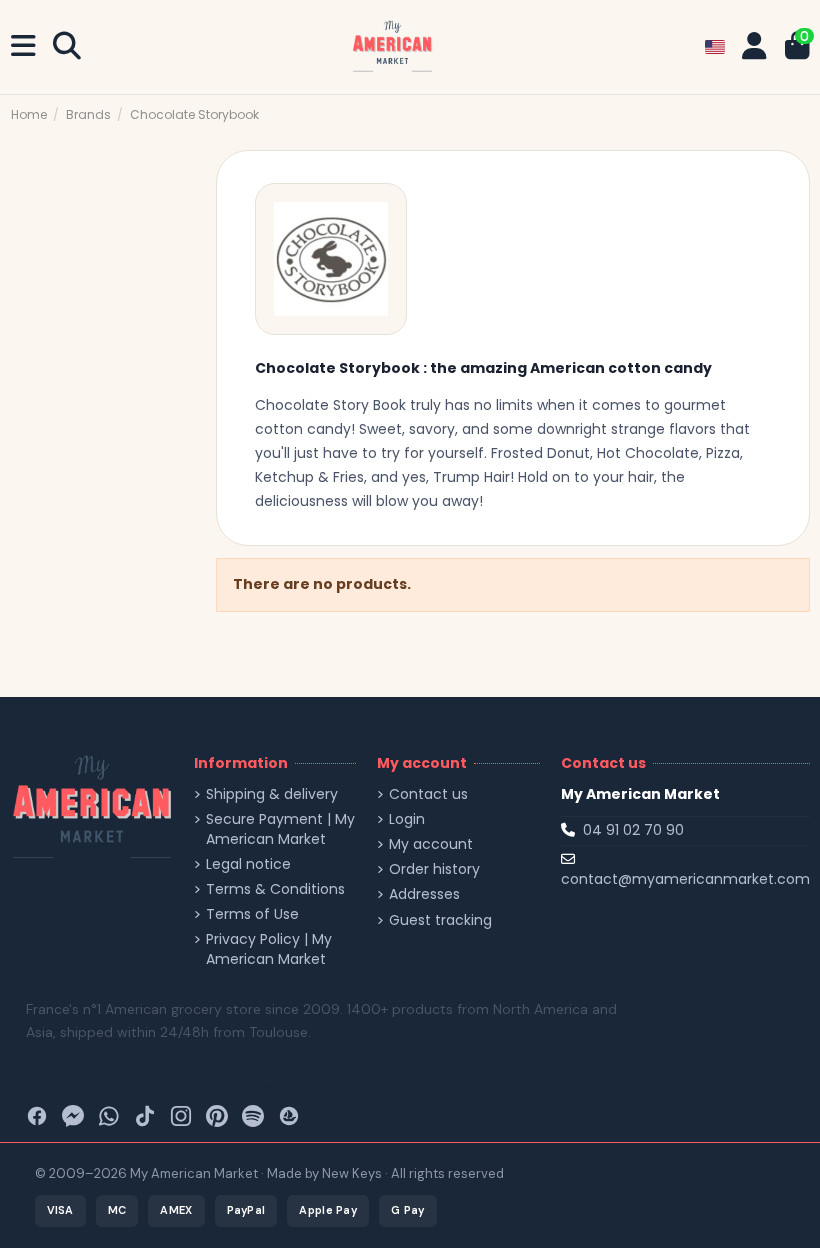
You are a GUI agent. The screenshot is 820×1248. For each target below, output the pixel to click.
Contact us (428, 794)
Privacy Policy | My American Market (269, 949)
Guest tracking (440, 920)
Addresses (424, 894)
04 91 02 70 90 (633, 830)
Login (407, 819)
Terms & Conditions (275, 889)
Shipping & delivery (272, 794)
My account (431, 844)
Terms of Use (252, 914)
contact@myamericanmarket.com (685, 879)
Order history (434, 869)
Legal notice (248, 864)
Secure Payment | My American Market (280, 829)
